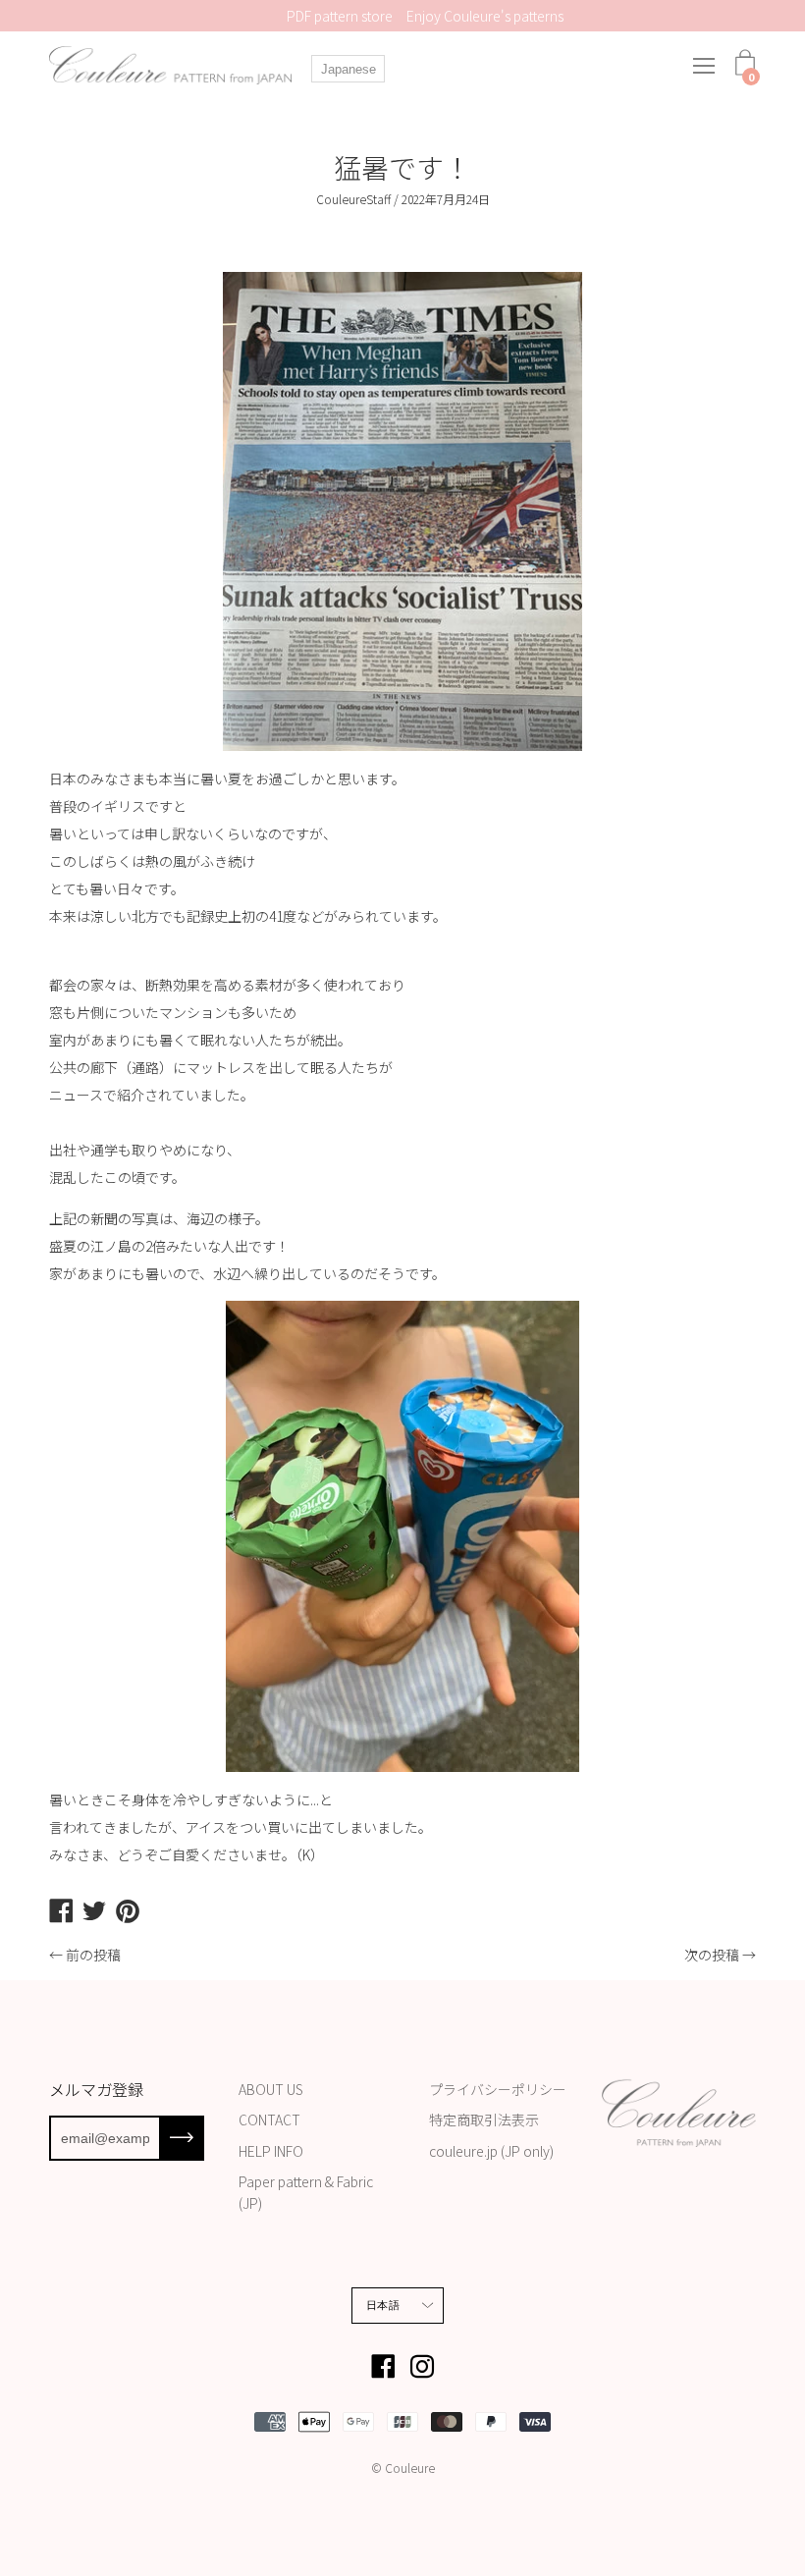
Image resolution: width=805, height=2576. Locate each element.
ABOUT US (271, 2089)
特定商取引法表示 (484, 2120)
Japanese (349, 69)
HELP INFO (271, 2151)
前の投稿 (93, 1955)
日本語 (383, 2305)
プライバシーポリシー (498, 2089)
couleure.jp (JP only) (491, 2151)
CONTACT (269, 2120)
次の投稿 (712, 1955)
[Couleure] (172, 65)
